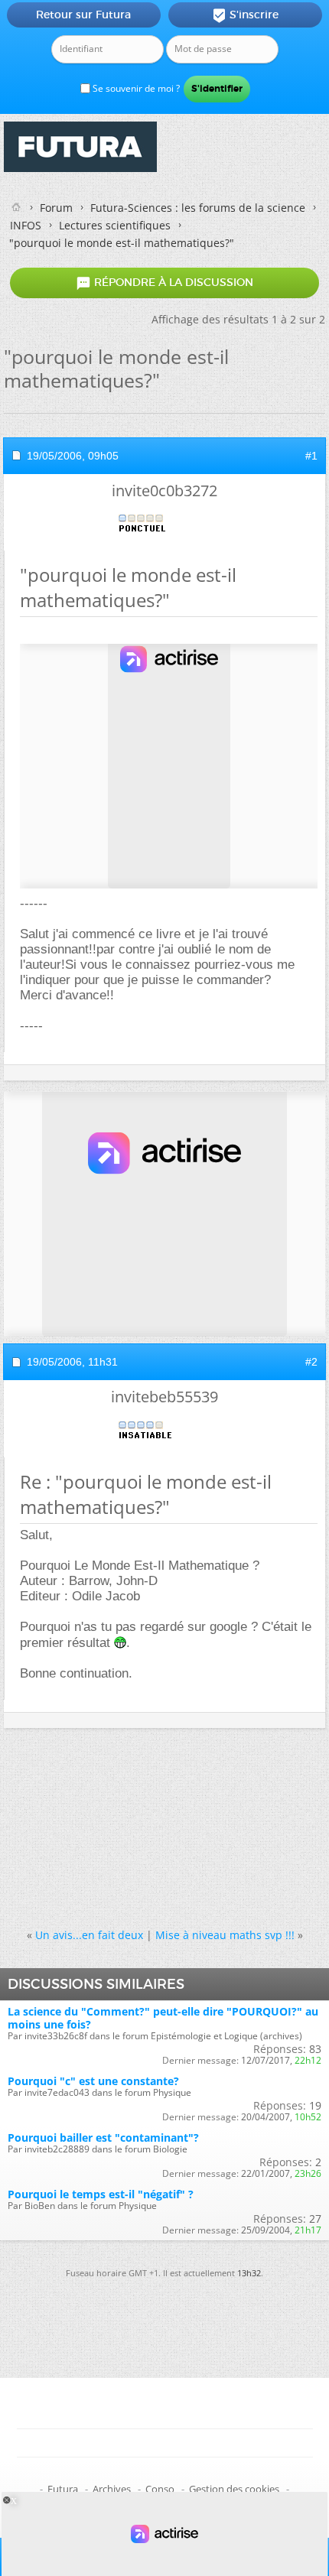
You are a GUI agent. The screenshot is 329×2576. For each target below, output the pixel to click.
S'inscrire (245, 15)
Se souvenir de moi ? (135, 88)
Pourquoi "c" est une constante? (93, 2081)
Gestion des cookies (234, 2489)
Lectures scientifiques (115, 225)
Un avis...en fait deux (89, 1935)
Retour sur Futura (83, 15)
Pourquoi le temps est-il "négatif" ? (101, 2194)
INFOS (26, 225)
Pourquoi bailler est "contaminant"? (103, 2137)
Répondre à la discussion (164, 283)
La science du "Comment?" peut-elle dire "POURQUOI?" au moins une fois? (163, 2018)
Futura (63, 2489)
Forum (56, 208)
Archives (112, 2489)
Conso (160, 2489)
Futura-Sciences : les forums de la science (198, 208)
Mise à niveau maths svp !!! (225, 1935)
